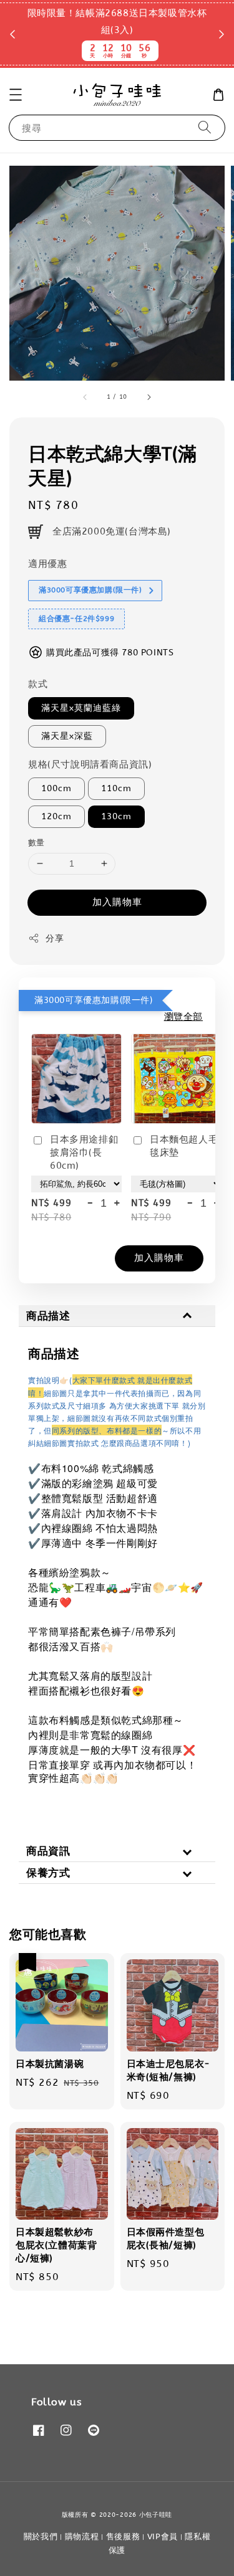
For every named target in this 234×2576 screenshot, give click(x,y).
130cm (116, 816)
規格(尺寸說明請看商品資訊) (90, 764)
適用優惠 (47, 564)
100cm (56, 788)
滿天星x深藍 (67, 736)
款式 (38, 684)
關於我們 (41, 2536)
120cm (56, 816)
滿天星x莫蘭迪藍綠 (81, 708)
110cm (116, 788)
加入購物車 (117, 902)
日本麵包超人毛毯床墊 (184, 1146)
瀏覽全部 (183, 1017)
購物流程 (82, 2536)
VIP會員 (163, 2536)
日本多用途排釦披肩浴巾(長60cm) (84, 1153)
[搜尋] (205, 127)
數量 (37, 843)
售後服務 (123, 2536)
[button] (16, 95)
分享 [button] (55, 939)
